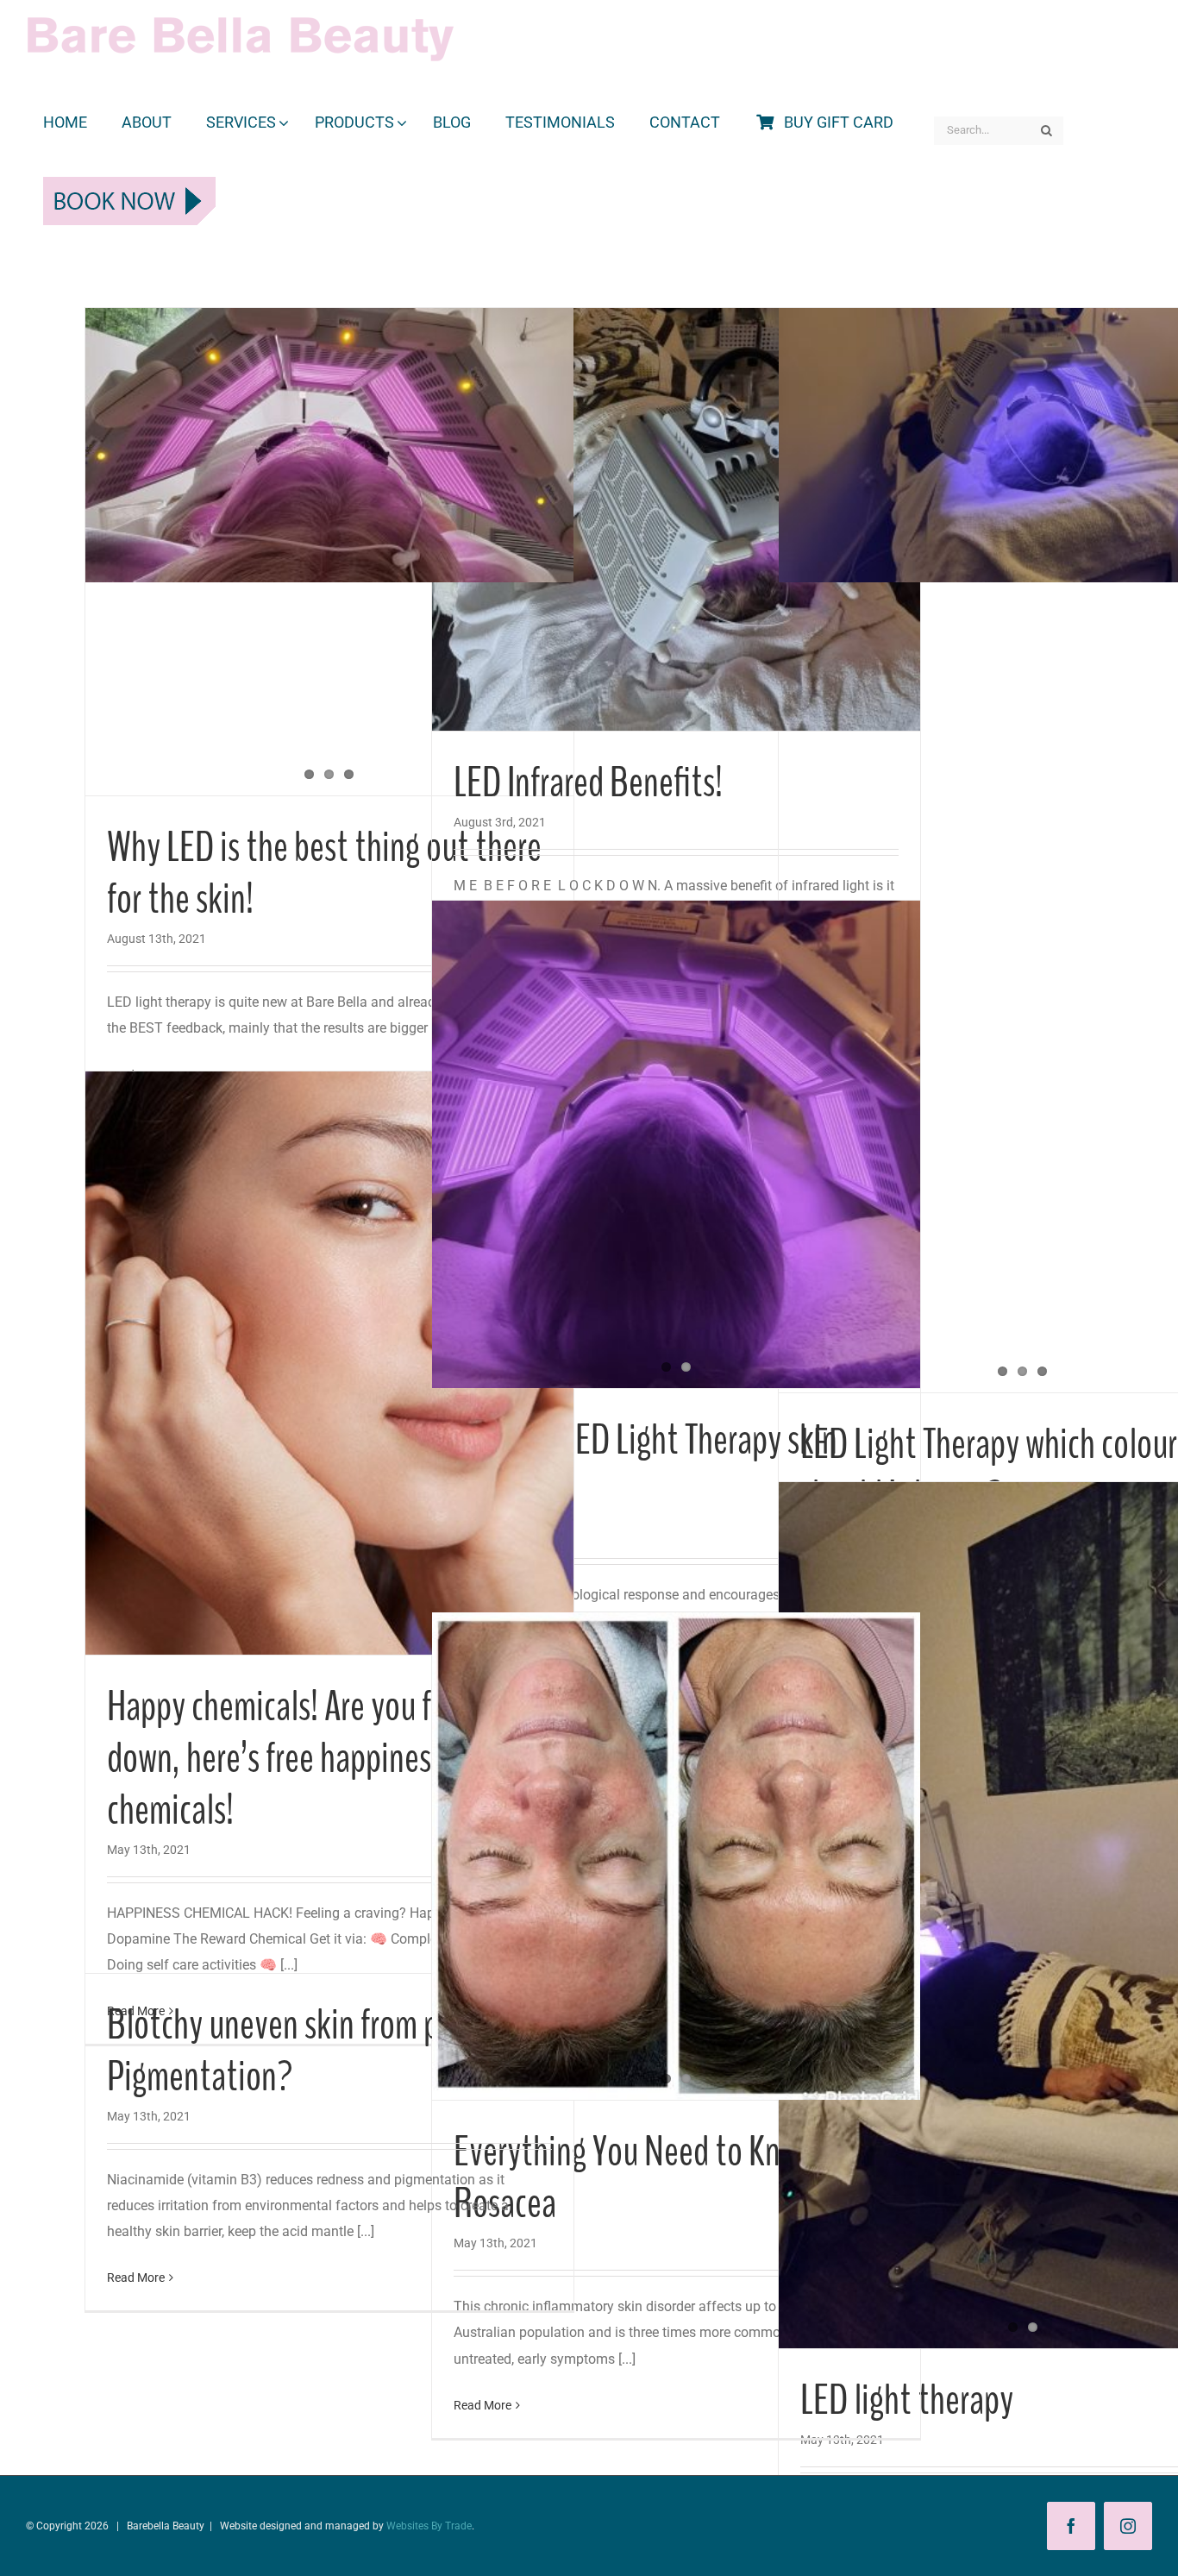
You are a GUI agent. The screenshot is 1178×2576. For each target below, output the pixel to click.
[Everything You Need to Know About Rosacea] (676, 1857)
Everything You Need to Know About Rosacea (675, 2178)
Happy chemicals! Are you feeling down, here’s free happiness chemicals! (307, 1759)
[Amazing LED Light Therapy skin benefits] (676, 1145)
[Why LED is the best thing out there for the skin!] (329, 445)
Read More (482, 2405)
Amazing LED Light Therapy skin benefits (645, 1466)
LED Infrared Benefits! (588, 783)
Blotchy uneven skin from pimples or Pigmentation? (329, 2051)
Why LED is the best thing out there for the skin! (324, 873)
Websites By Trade (429, 2526)
